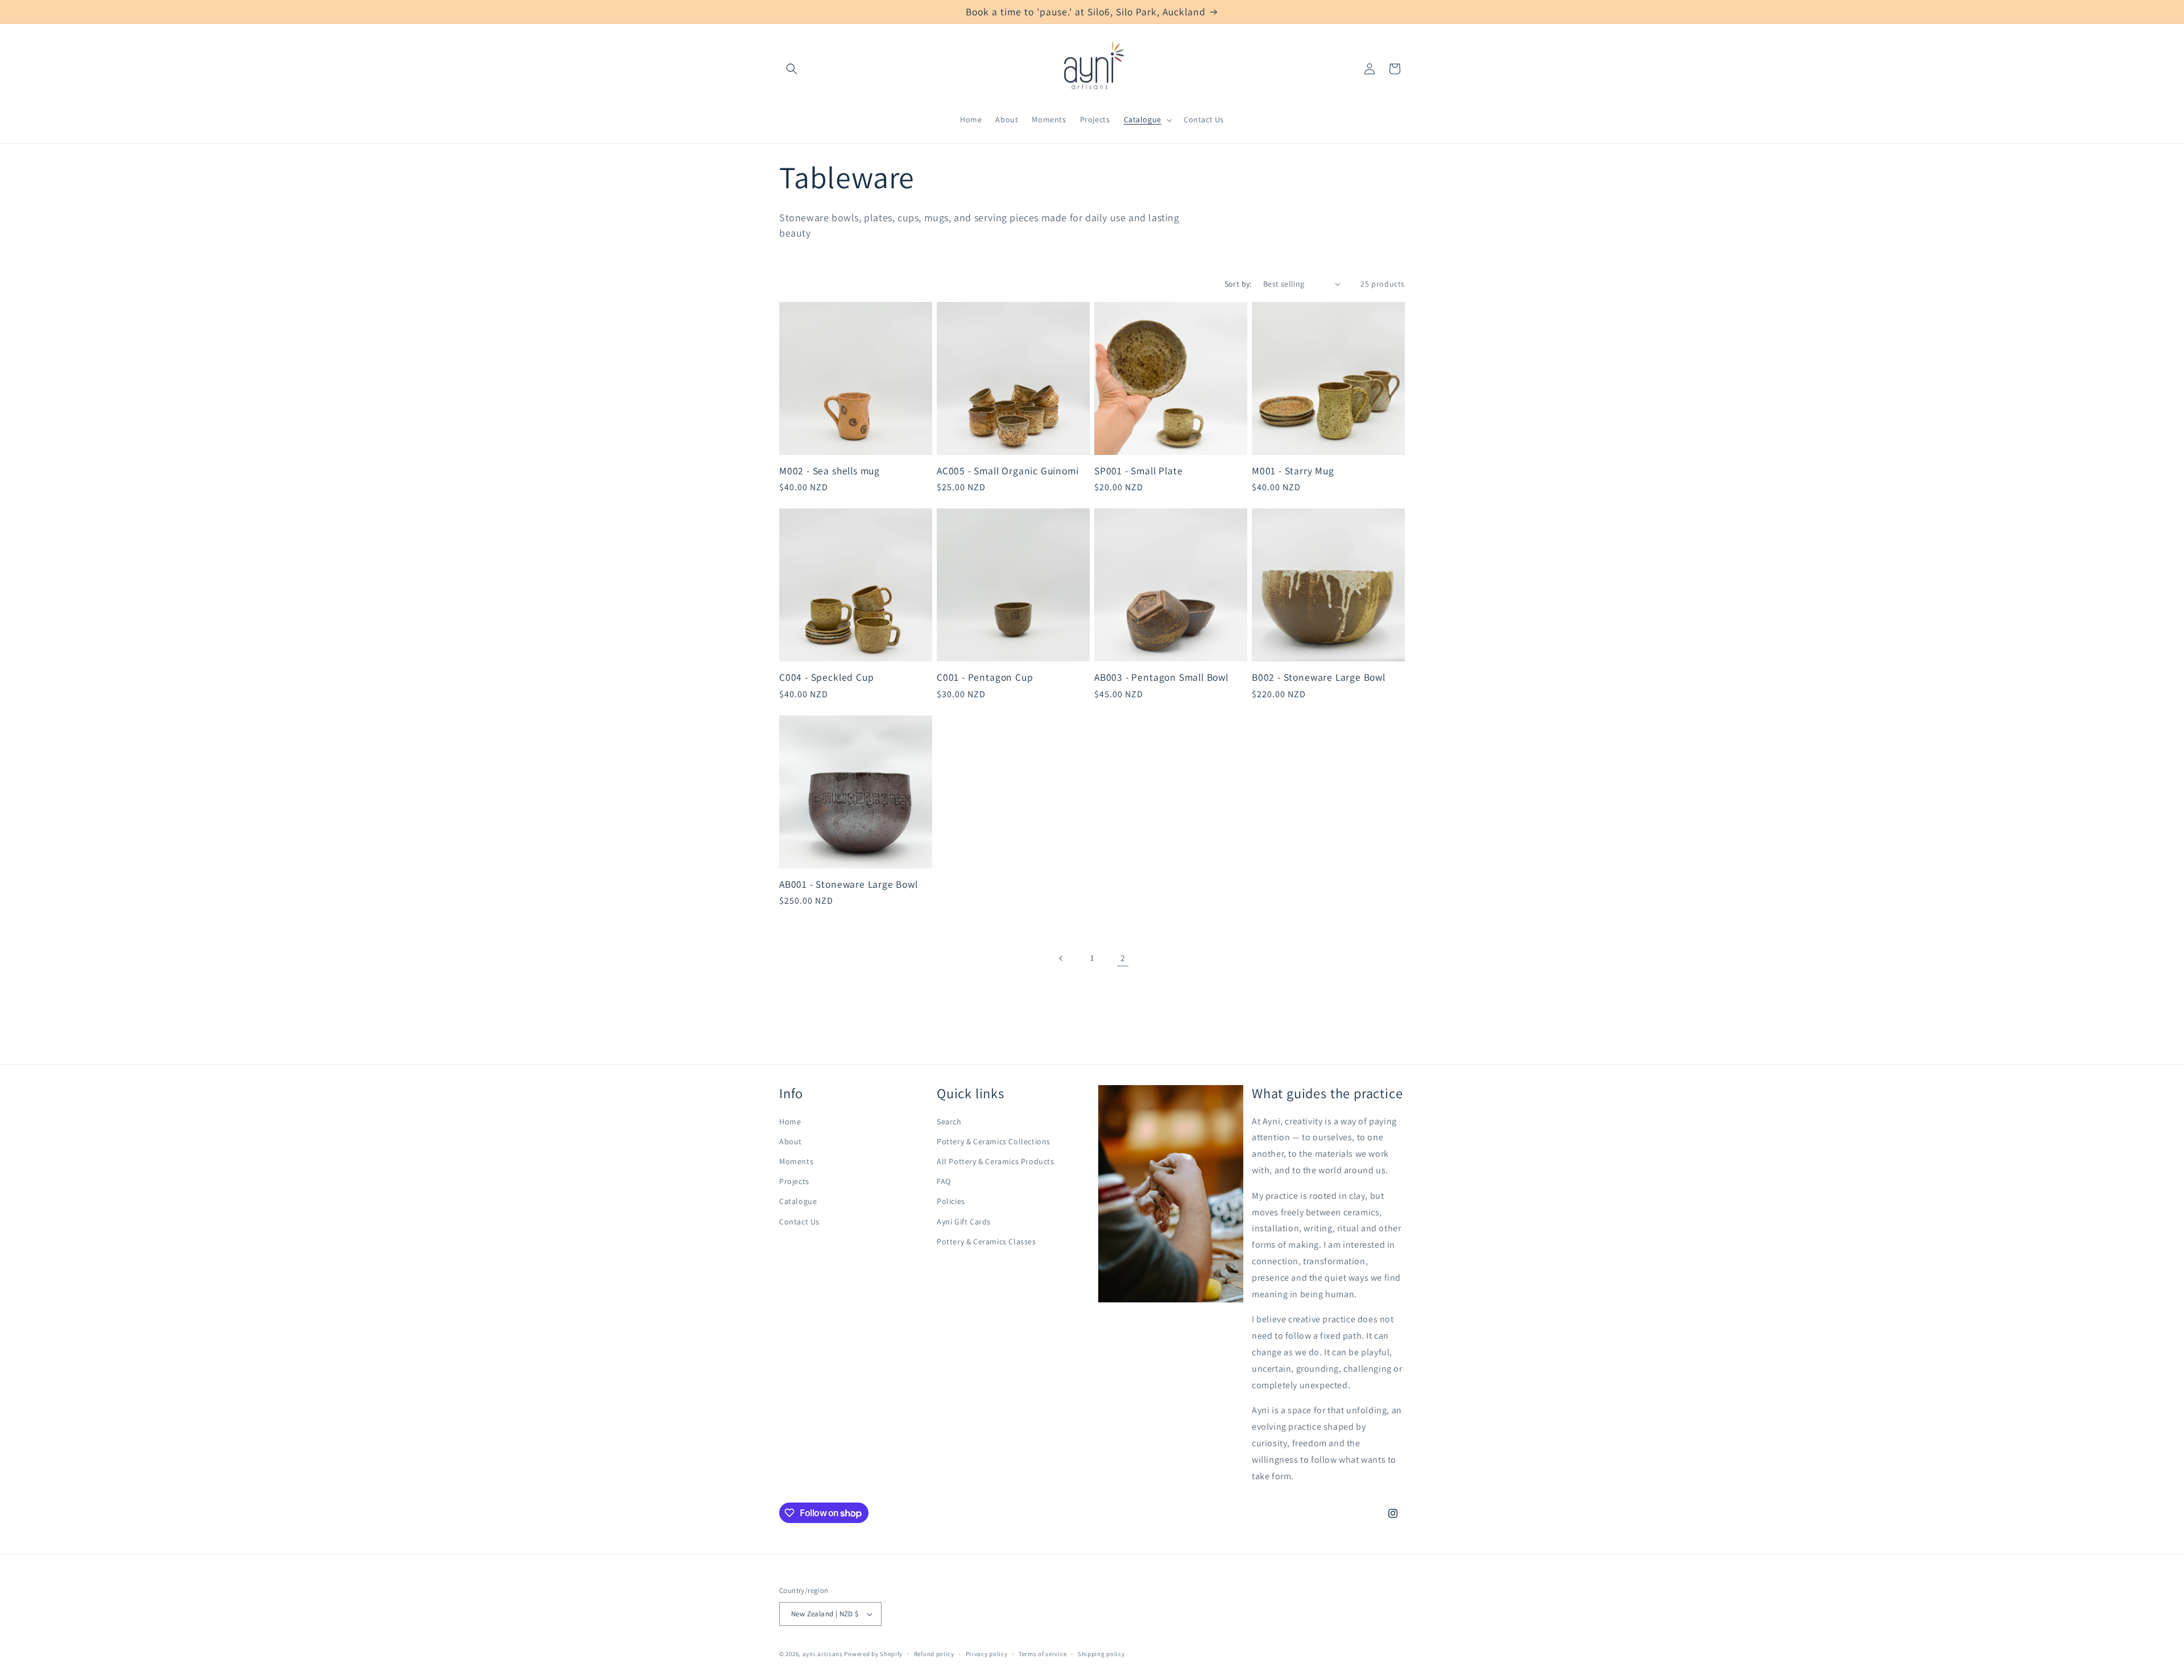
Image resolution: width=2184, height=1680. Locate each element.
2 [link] (1123, 958)
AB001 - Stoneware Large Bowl (849, 884)
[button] (792, 69)
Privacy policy (987, 1654)
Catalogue (798, 1201)
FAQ (944, 1181)
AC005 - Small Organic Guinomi (1008, 471)
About (791, 1141)
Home (790, 1122)
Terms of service (1043, 1654)
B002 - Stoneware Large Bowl (1319, 677)
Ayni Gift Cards (964, 1222)
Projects (794, 1181)
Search (949, 1122)
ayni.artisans (823, 1654)
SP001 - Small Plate (1138, 471)
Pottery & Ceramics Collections (994, 1141)
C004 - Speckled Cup (826, 677)
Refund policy (934, 1654)
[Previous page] (1061, 958)
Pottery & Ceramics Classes (986, 1242)
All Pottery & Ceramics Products (996, 1161)
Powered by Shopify (873, 1654)
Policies (951, 1201)
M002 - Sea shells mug (830, 471)
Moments (796, 1161)
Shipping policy (1101, 1654)
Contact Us (799, 1222)
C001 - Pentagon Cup (985, 677)
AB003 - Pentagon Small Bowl (1161, 677)
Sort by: (1238, 284)
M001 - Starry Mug (1293, 471)
